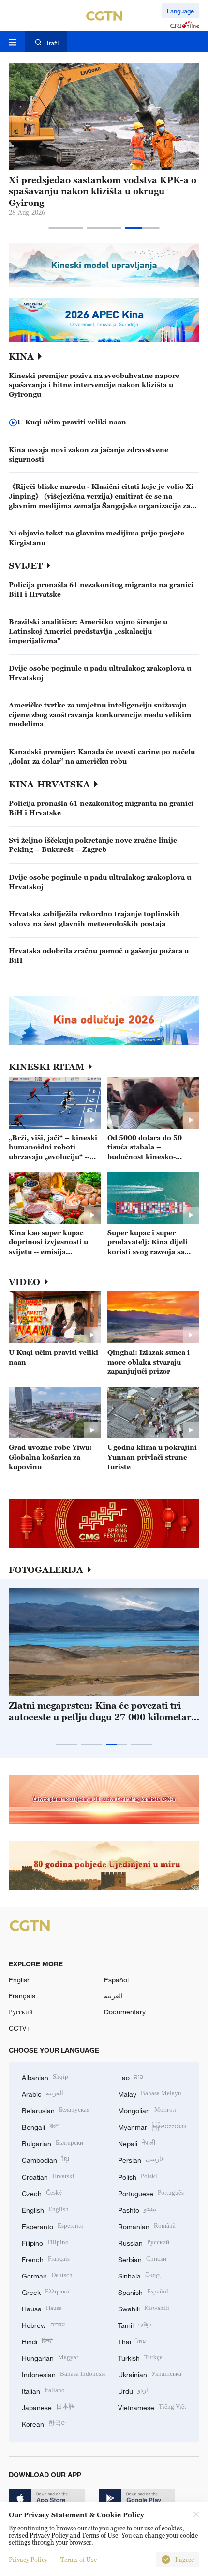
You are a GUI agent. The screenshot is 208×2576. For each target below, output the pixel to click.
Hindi (37, 2341)
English (20, 1980)
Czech (42, 2192)
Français (22, 1996)
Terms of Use (79, 2560)
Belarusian (56, 2110)
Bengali (41, 2126)
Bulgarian (52, 2143)
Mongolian (147, 2110)
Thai (132, 2341)
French (46, 2258)
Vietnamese (152, 2407)
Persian (141, 2159)
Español (116, 1980)
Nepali (137, 2143)
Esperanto (53, 2225)
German (47, 2275)
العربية (113, 1996)
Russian (144, 2242)
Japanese (48, 2407)
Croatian (48, 2176)
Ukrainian (150, 2374)
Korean (45, 2423)
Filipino (45, 2242)
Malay (150, 2093)
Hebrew (43, 2324)
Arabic (43, 2093)
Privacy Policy (28, 2560)
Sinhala (139, 2275)
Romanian (147, 2225)
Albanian (45, 2077)
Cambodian (45, 2159)
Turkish (140, 2357)
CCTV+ (20, 2028)
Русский (21, 2012)
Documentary (125, 2012)
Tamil (135, 2324)
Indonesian (64, 2374)
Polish (138, 2176)
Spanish (143, 2291)
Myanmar (152, 2126)
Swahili (144, 2308)
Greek (46, 2291)
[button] (66, 228)
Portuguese (151, 2192)
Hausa (42, 2308)
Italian (43, 2390)
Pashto (137, 2209)
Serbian (142, 2258)
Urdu (133, 2390)
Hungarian (50, 2357)
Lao (131, 2077)
